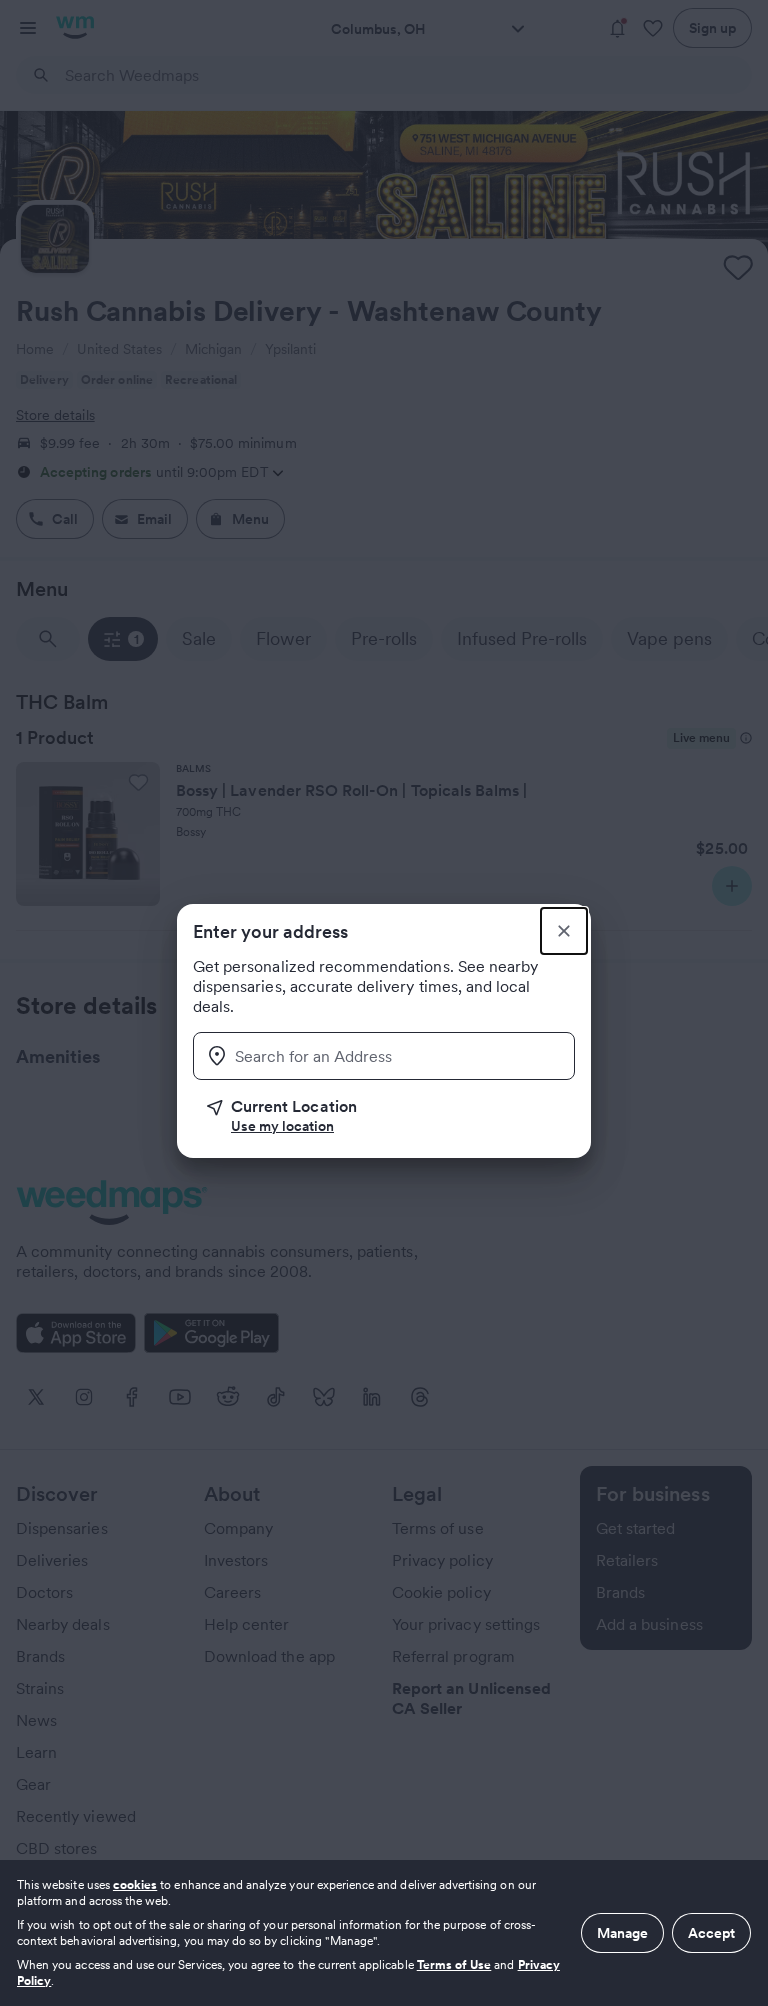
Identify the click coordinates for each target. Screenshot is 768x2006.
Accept (711, 1933)
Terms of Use (454, 1964)
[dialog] (384, 1933)
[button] (391, 1116)
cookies (135, 1884)
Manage (622, 1933)
